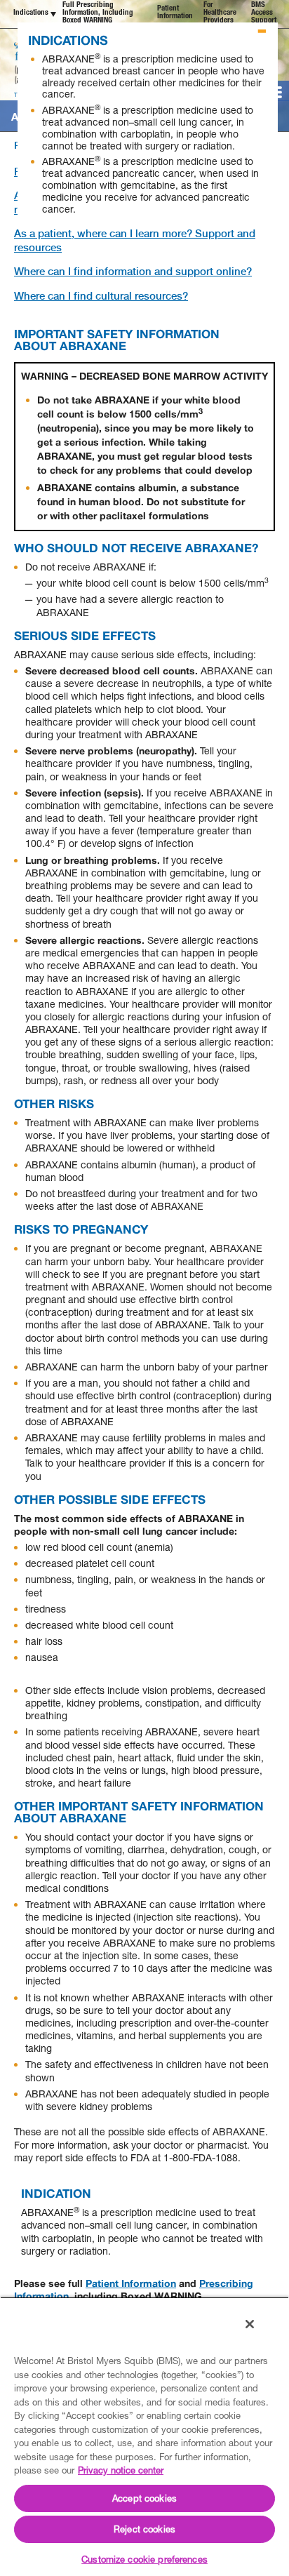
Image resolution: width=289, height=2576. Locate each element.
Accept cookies (144, 2498)
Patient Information (175, 13)
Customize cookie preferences (144, 2559)
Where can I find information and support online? (133, 272)
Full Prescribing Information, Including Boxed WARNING (98, 13)
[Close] (250, 2324)
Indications (31, 13)
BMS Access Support (264, 13)
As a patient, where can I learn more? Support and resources (135, 241)
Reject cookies (144, 2529)
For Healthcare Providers (220, 13)
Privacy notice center (121, 2470)
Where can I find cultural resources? (101, 296)
